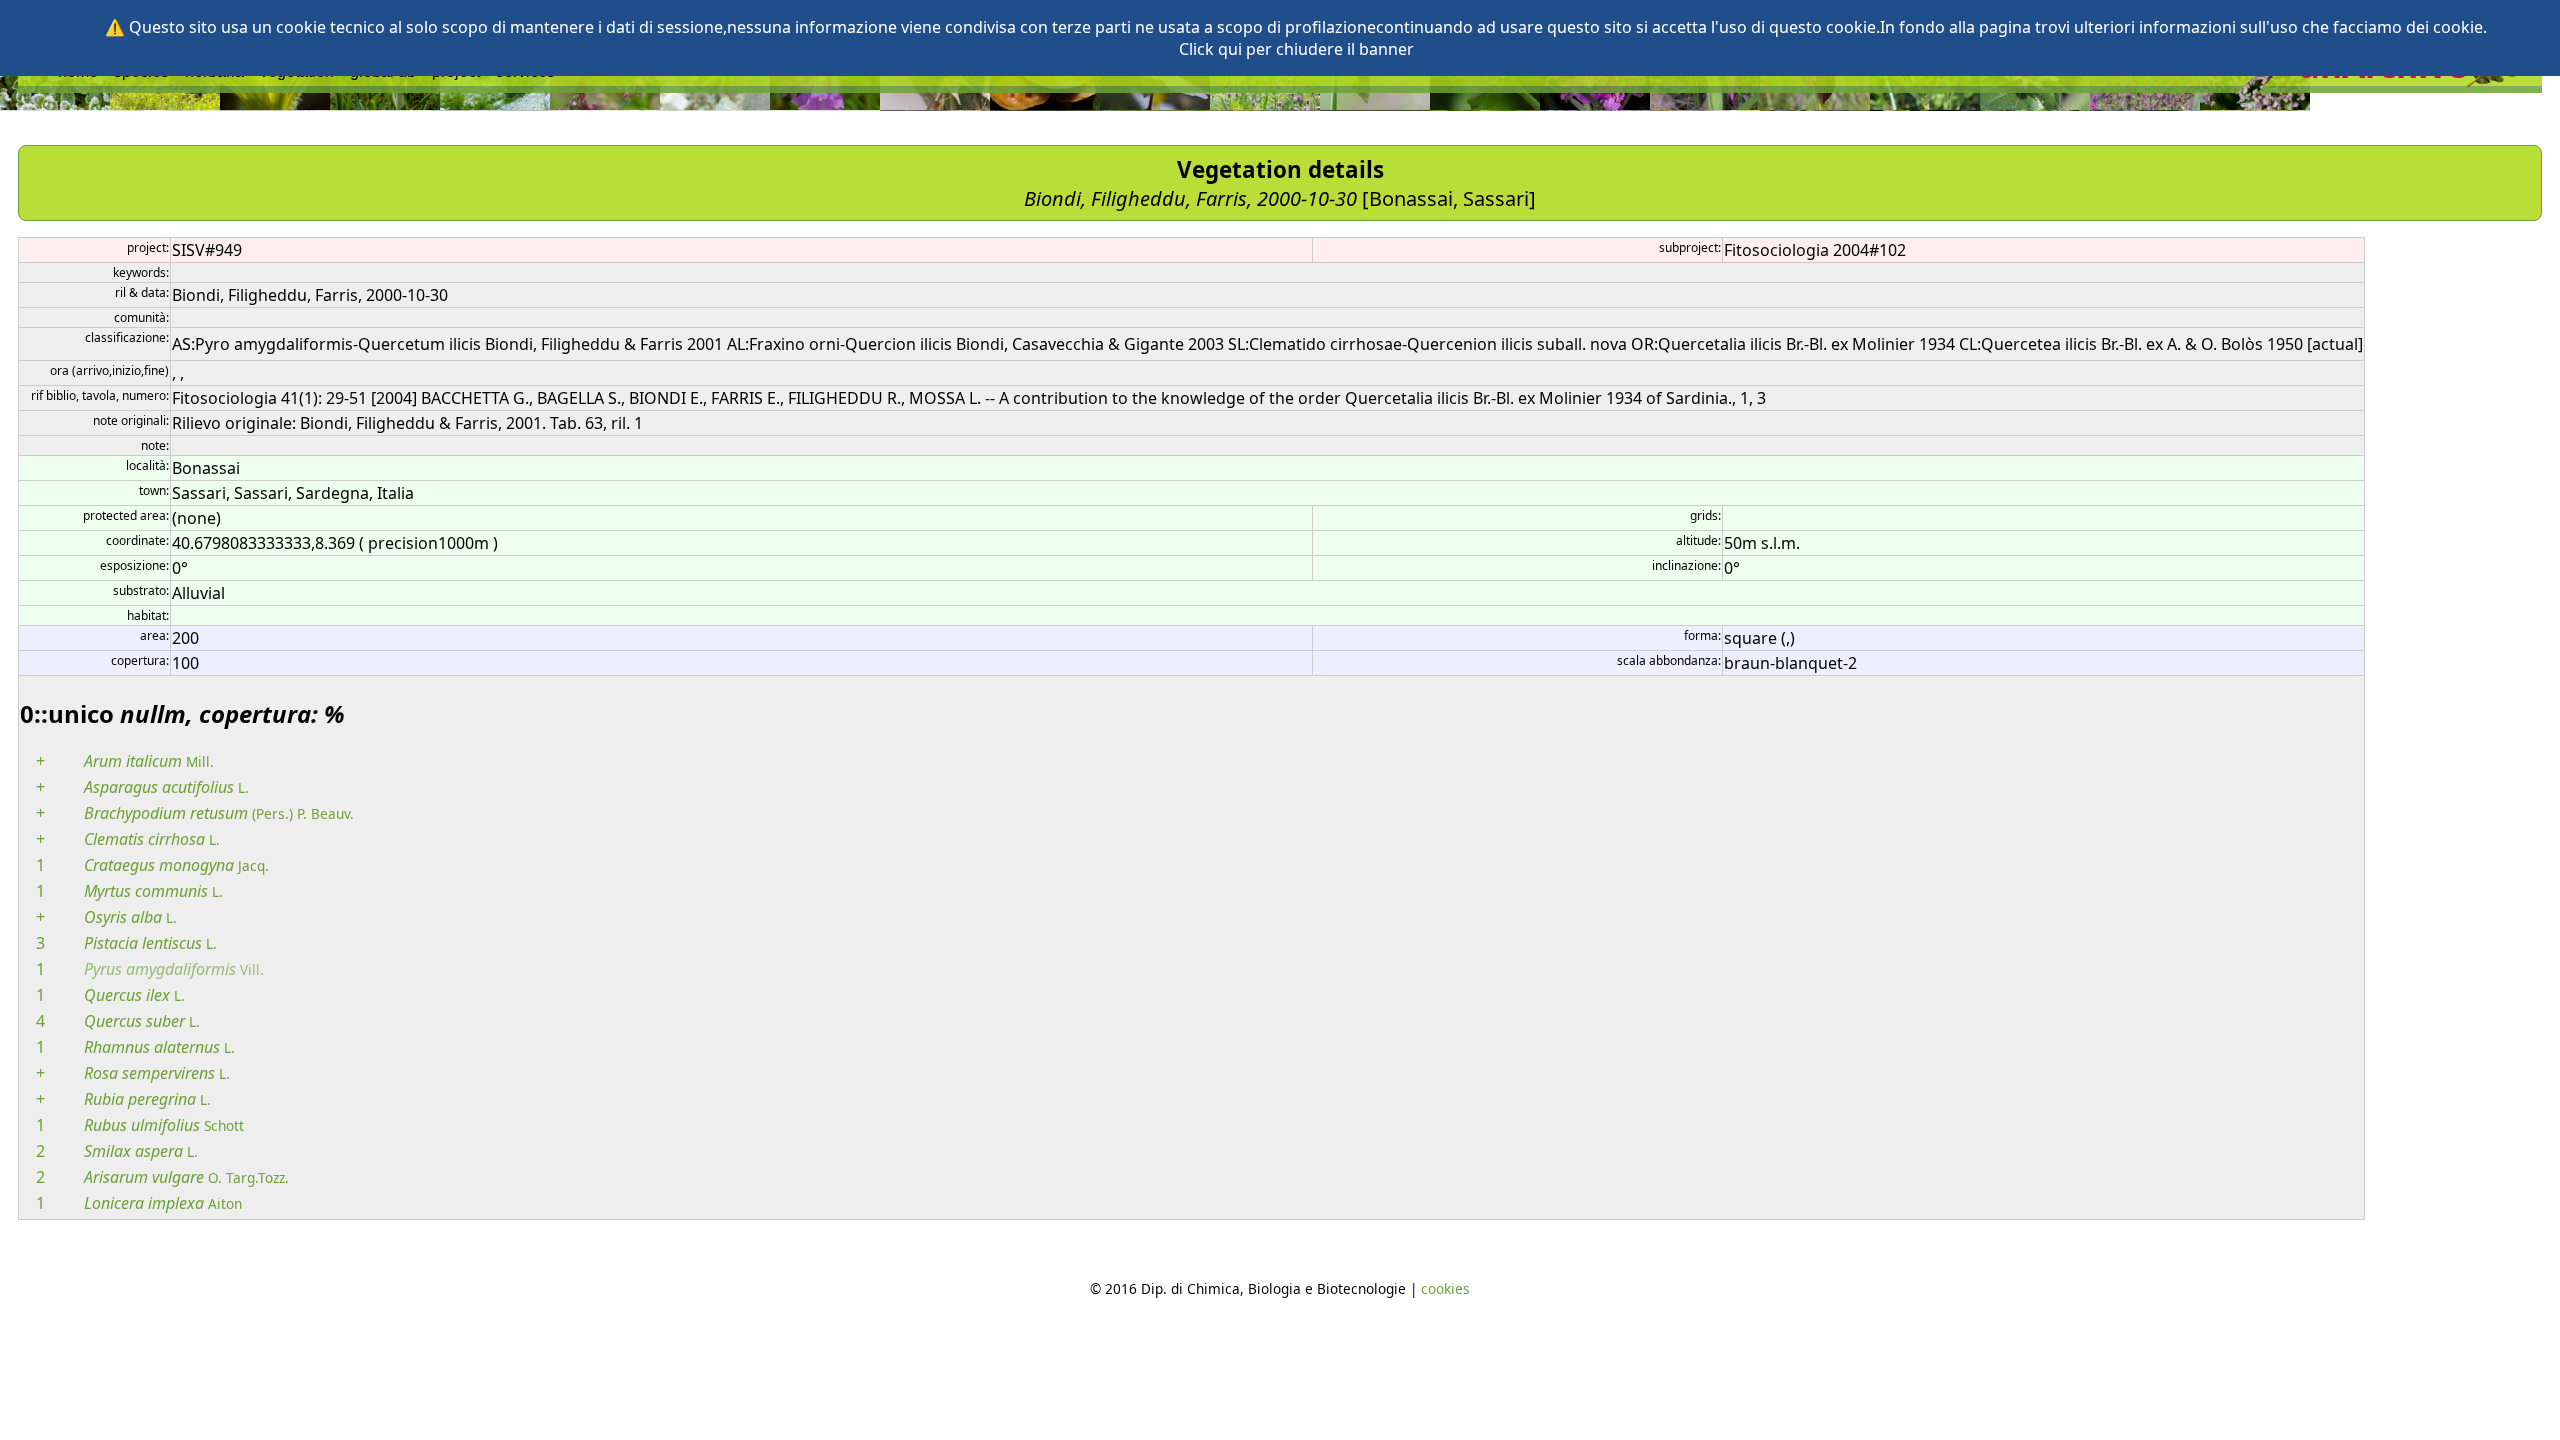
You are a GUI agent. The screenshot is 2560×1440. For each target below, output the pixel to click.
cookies (1445, 1288)
